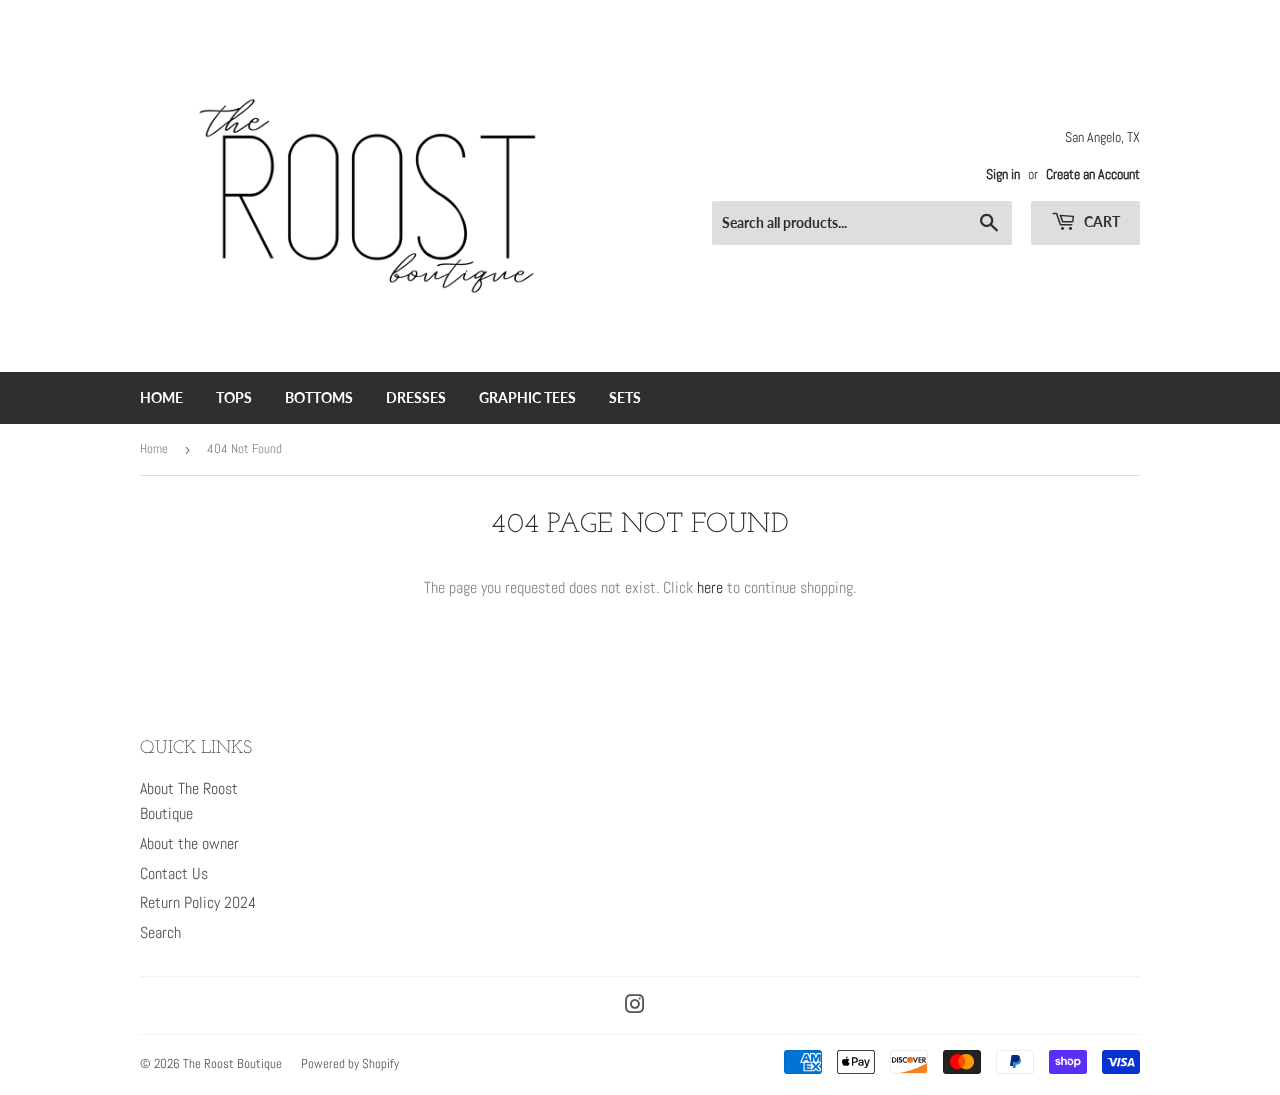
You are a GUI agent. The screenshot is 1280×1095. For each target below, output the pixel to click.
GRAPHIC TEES (527, 397)
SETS (625, 397)
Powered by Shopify (350, 1063)
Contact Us (174, 873)
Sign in (1003, 174)
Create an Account (1093, 174)
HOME (161, 397)
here (710, 587)
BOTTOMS (319, 397)
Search (160, 932)
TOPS (234, 397)
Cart (1100, 221)
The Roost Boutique (232, 1063)
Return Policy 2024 (198, 902)
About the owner (189, 843)
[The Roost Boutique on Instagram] (635, 1006)
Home (154, 448)
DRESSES (416, 397)
